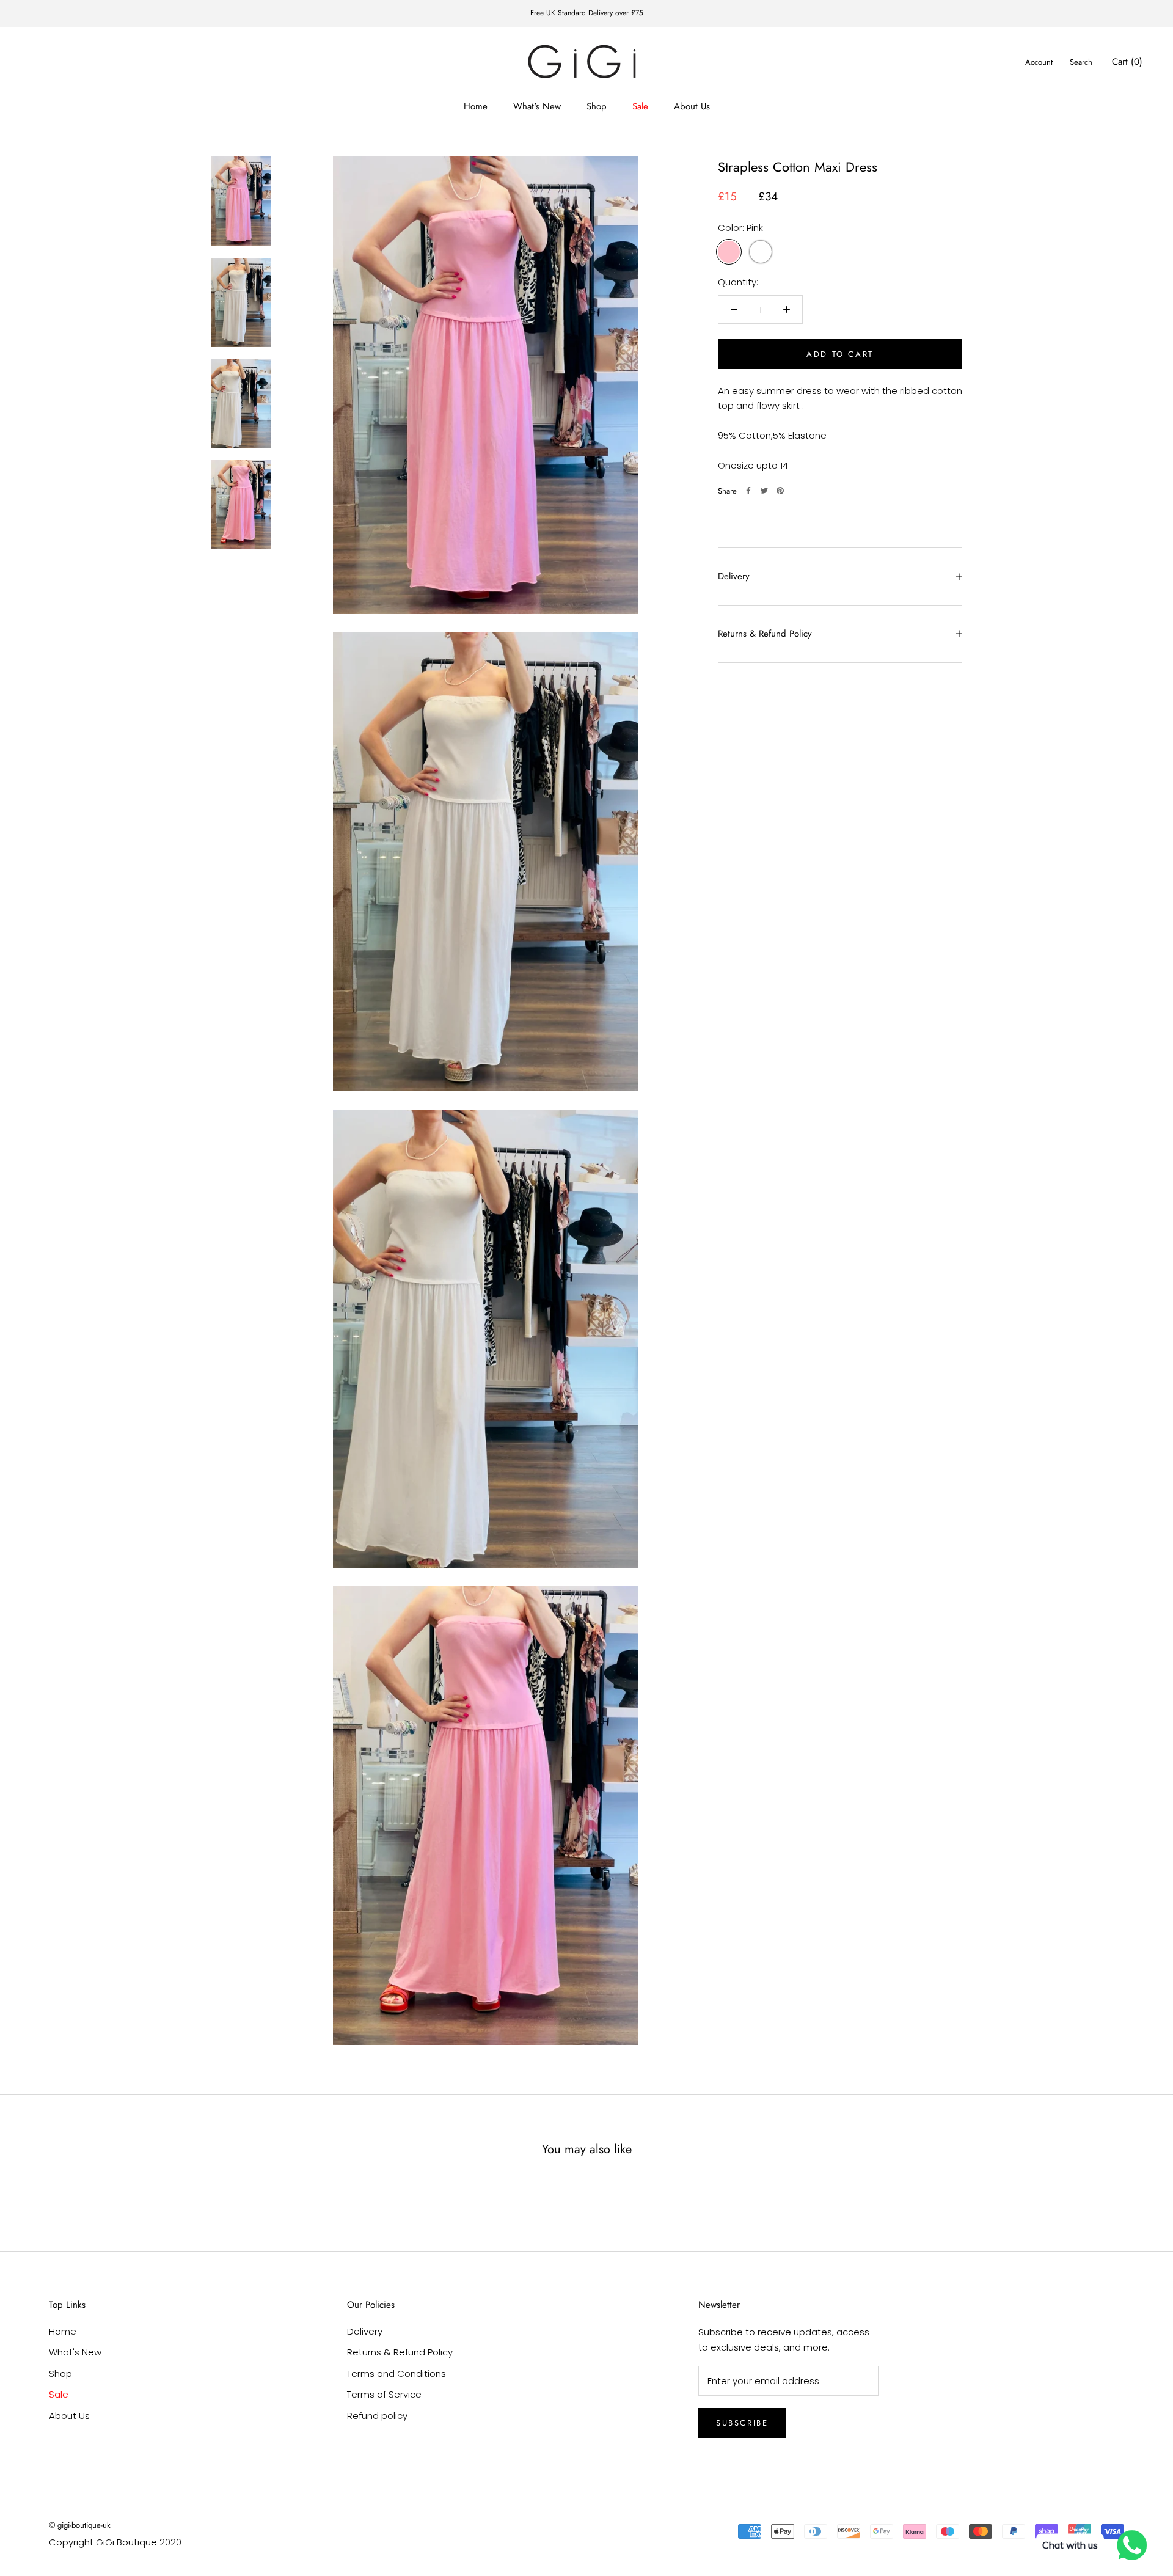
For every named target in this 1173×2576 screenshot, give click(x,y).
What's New (537, 106)
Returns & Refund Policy (765, 634)
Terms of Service (384, 2394)
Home (476, 106)
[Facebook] (748, 491)
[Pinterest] (780, 491)
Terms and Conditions (396, 2373)
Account (1039, 62)
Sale (640, 106)
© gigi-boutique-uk (80, 2525)
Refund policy (377, 2416)
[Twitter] (764, 491)
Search (1081, 62)
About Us (692, 106)
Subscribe (742, 2423)
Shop (597, 106)
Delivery (734, 576)
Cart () (1127, 62)
